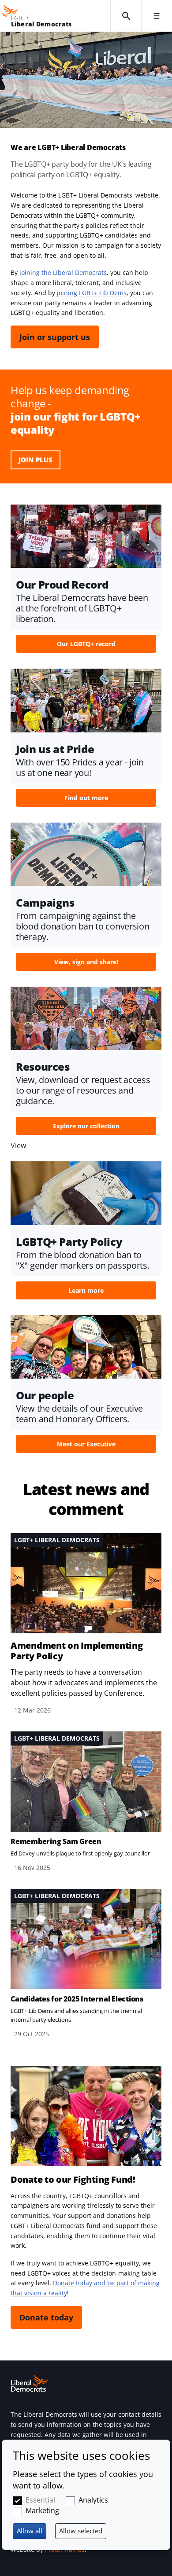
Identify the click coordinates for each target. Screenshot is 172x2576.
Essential (40, 2500)
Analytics (93, 2500)
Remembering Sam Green (56, 1841)
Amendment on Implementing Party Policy (77, 1651)
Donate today (46, 2317)
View (86, 581)
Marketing (42, 2510)
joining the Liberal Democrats (63, 273)
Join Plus (36, 460)
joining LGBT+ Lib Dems (92, 293)
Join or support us (55, 337)
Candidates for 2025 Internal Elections (77, 1999)
